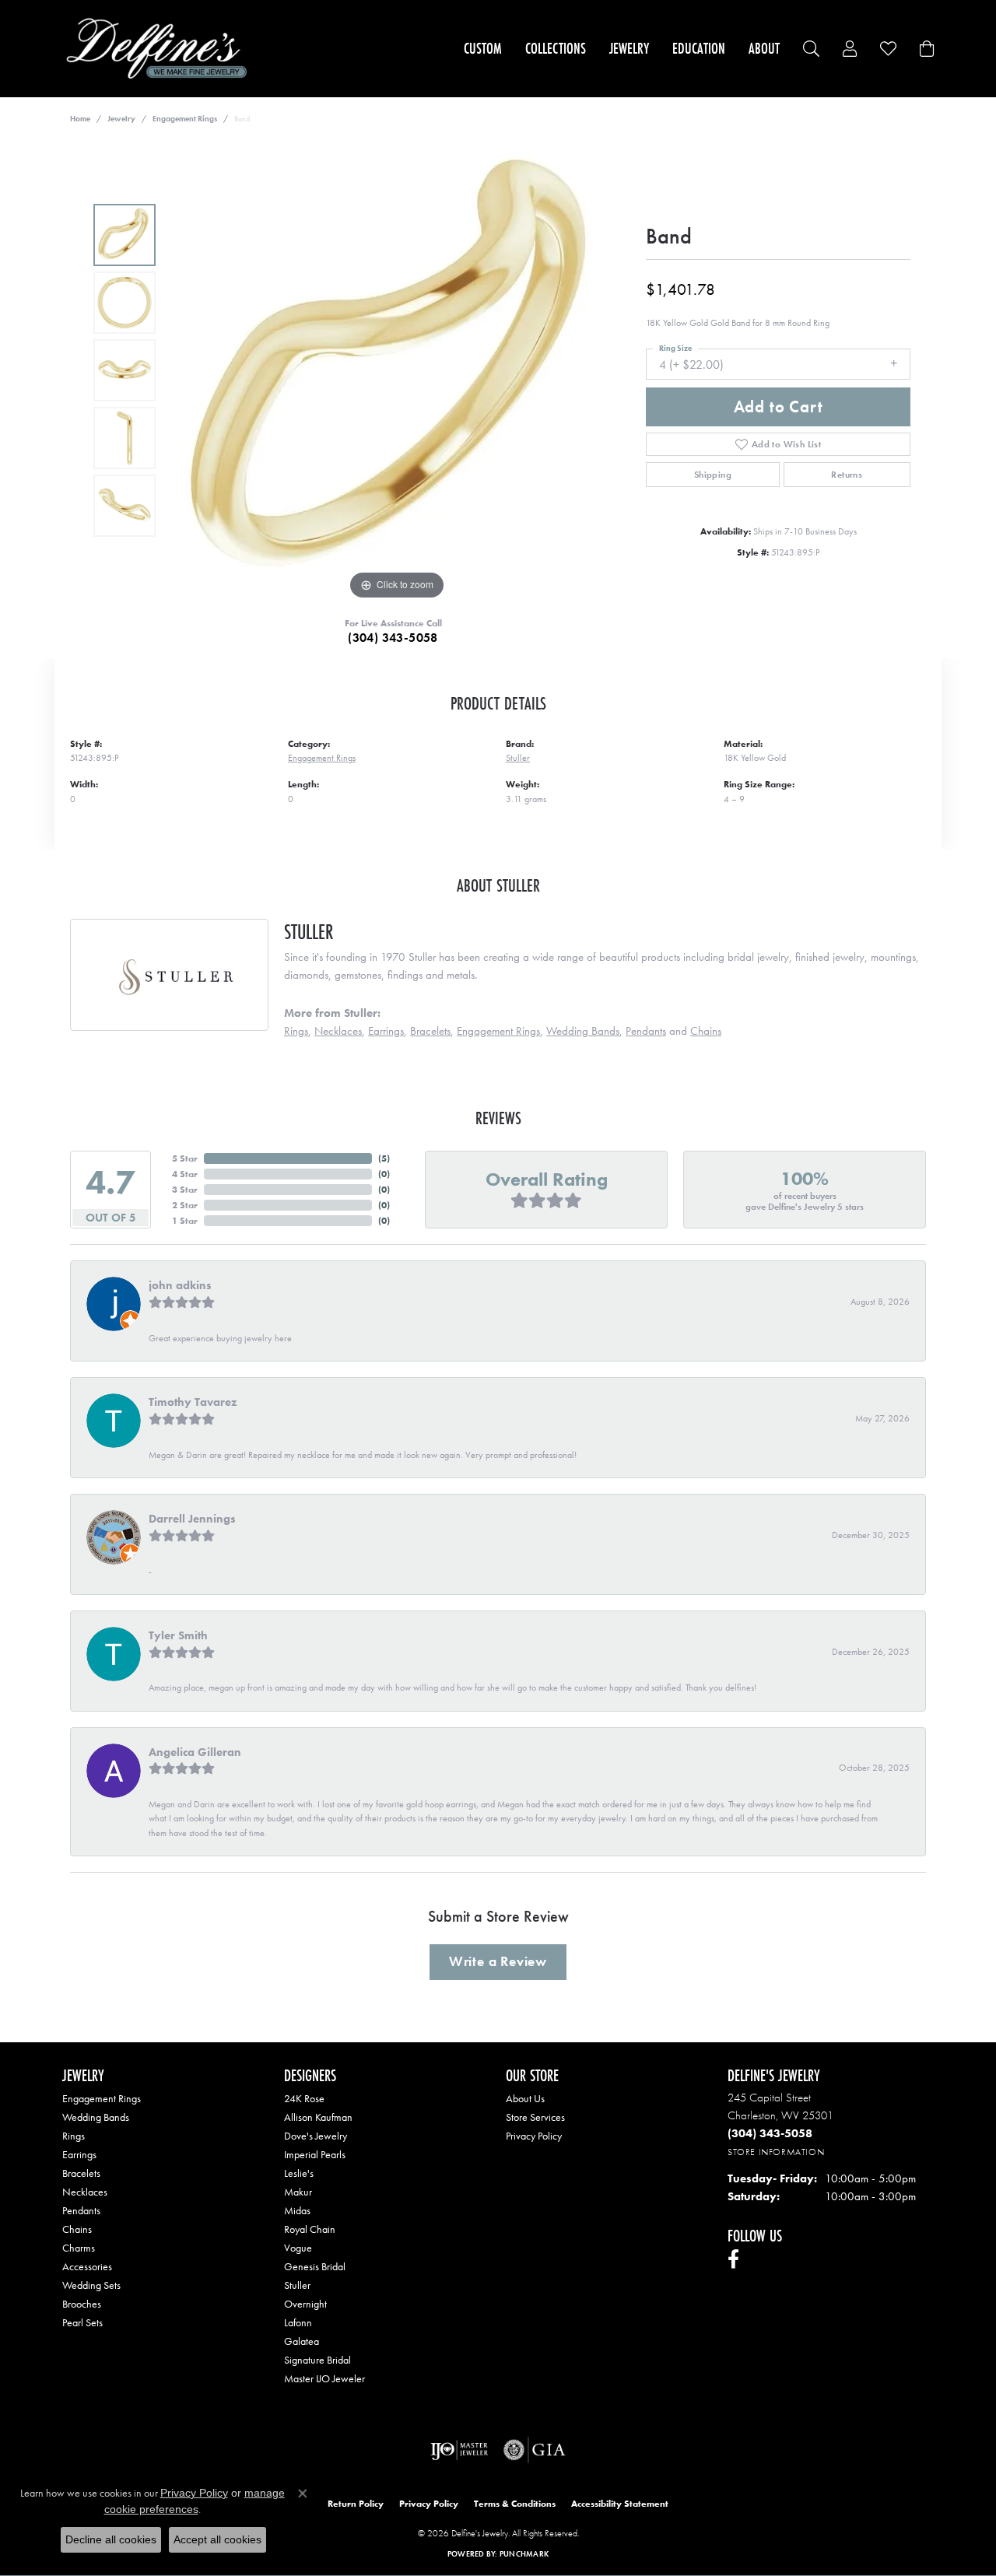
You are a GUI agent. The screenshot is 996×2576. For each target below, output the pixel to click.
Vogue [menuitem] (298, 2248)
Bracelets (430, 1031)
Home (80, 119)
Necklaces (338, 1031)
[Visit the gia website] (535, 2450)
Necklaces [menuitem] (85, 2192)
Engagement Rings (185, 119)
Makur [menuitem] (298, 2192)
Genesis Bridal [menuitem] (315, 2266)
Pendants (646, 1031)
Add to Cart (779, 407)
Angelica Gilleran (195, 1752)
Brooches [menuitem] (82, 2304)
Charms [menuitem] (79, 2248)
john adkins (180, 1285)
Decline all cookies (111, 2539)
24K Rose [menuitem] (304, 2098)
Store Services (535, 2117)
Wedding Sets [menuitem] (91, 2285)
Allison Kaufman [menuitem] (318, 2117)
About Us (525, 2098)
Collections (556, 48)
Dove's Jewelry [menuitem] (316, 2136)
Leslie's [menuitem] (299, 2173)
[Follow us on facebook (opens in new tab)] (733, 2259)
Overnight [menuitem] (305, 2304)
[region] (397, 370)
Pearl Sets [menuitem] (82, 2322)
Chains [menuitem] (77, 2229)
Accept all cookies (217, 2539)
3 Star (185, 1190)
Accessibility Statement (620, 2504)
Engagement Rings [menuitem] (102, 2098)
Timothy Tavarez (193, 1402)
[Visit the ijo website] (459, 2450)
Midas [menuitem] (297, 2210)
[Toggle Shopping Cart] (927, 49)
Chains (706, 1031)
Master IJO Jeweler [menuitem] (324, 2378)
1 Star (185, 1221)
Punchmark (524, 2554)
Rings (296, 1031)
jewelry (121, 119)
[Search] (811, 49)
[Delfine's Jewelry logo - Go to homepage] (161, 49)
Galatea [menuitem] (302, 2341)
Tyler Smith (178, 1635)
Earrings (386, 1031)
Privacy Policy (534, 2136)
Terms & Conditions (515, 2504)
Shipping (713, 475)
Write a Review (498, 1961)
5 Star (185, 1158)
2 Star (185, 1205)
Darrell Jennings (192, 1519)
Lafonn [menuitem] (298, 2322)
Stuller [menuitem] (297, 2285)
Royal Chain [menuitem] (310, 2229)
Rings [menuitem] (74, 2136)
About (764, 48)
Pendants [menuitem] (81, 2210)
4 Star (185, 1174)
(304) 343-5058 (393, 638)
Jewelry (629, 48)
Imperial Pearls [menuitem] (315, 2154)
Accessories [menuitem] (87, 2266)
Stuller (518, 758)
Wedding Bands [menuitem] (96, 2117)
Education (699, 48)
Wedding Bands (583, 1031)
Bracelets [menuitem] (81, 2173)
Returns (847, 475)
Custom (483, 48)
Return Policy (356, 2504)
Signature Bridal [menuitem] (317, 2360)
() (384, 1158)
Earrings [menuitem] (79, 2154)
